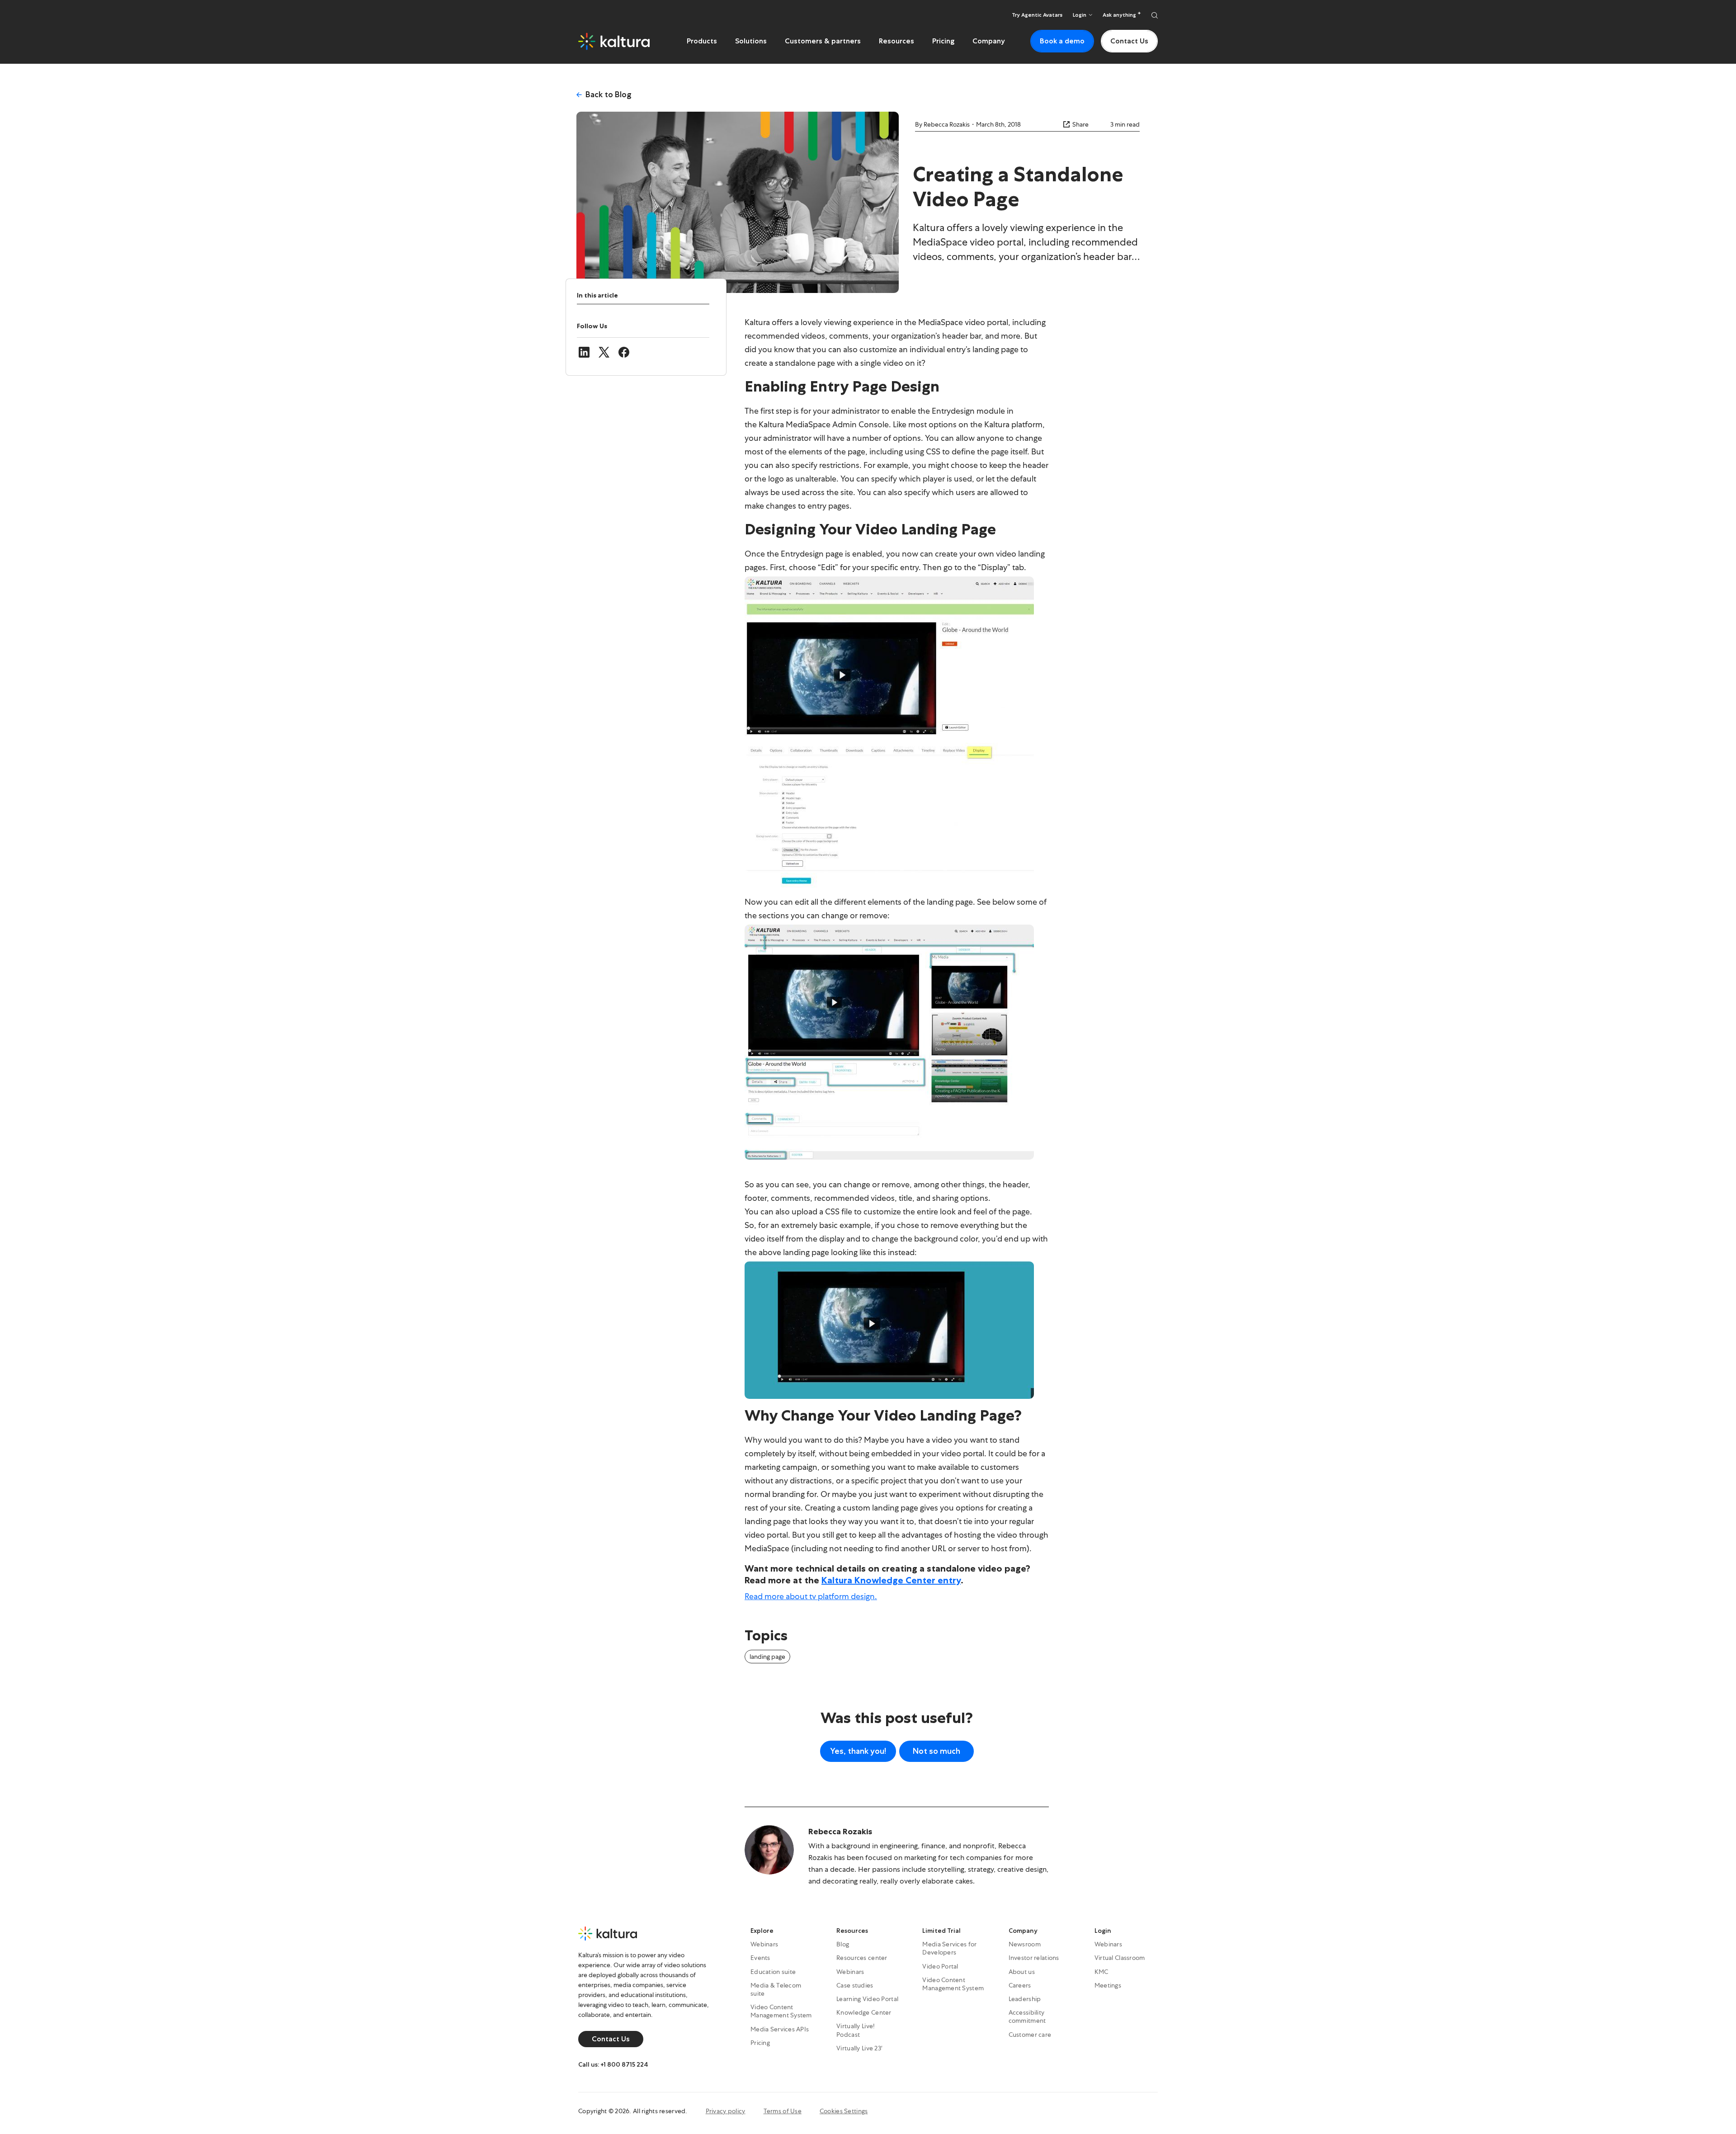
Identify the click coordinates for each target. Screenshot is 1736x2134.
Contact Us (1129, 41)
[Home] (614, 41)
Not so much (936, 1751)
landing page (767, 1657)
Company (989, 41)
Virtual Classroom (1120, 1958)
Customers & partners (823, 41)
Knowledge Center (864, 2012)
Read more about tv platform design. (811, 1596)
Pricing (943, 41)
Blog (843, 1944)
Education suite (773, 1971)
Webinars (764, 1944)
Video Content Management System (781, 2011)
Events (760, 1958)
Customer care (1030, 2034)
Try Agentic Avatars (1037, 15)
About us (1022, 1971)
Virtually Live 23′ (859, 2048)
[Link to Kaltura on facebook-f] (624, 352)
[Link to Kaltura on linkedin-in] (584, 352)
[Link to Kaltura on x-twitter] (604, 352)
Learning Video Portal (867, 1999)
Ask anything (1120, 15)
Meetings (1108, 1985)
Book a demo (1062, 41)
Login (1103, 1931)
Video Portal (940, 1966)
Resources (896, 41)
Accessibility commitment (1027, 2016)
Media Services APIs (780, 2029)
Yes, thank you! (858, 1751)
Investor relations (1034, 1958)
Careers (1020, 1985)
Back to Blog (609, 94)
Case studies (855, 1985)
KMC (1102, 1971)
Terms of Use (783, 2111)
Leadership (1025, 1999)
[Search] (1155, 15)
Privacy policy (726, 2111)
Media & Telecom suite (776, 1989)
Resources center (862, 1958)
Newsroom (1025, 1944)
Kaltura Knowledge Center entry (891, 1580)
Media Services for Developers (949, 1948)
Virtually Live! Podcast (856, 2030)
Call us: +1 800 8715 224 (613, 2064)
